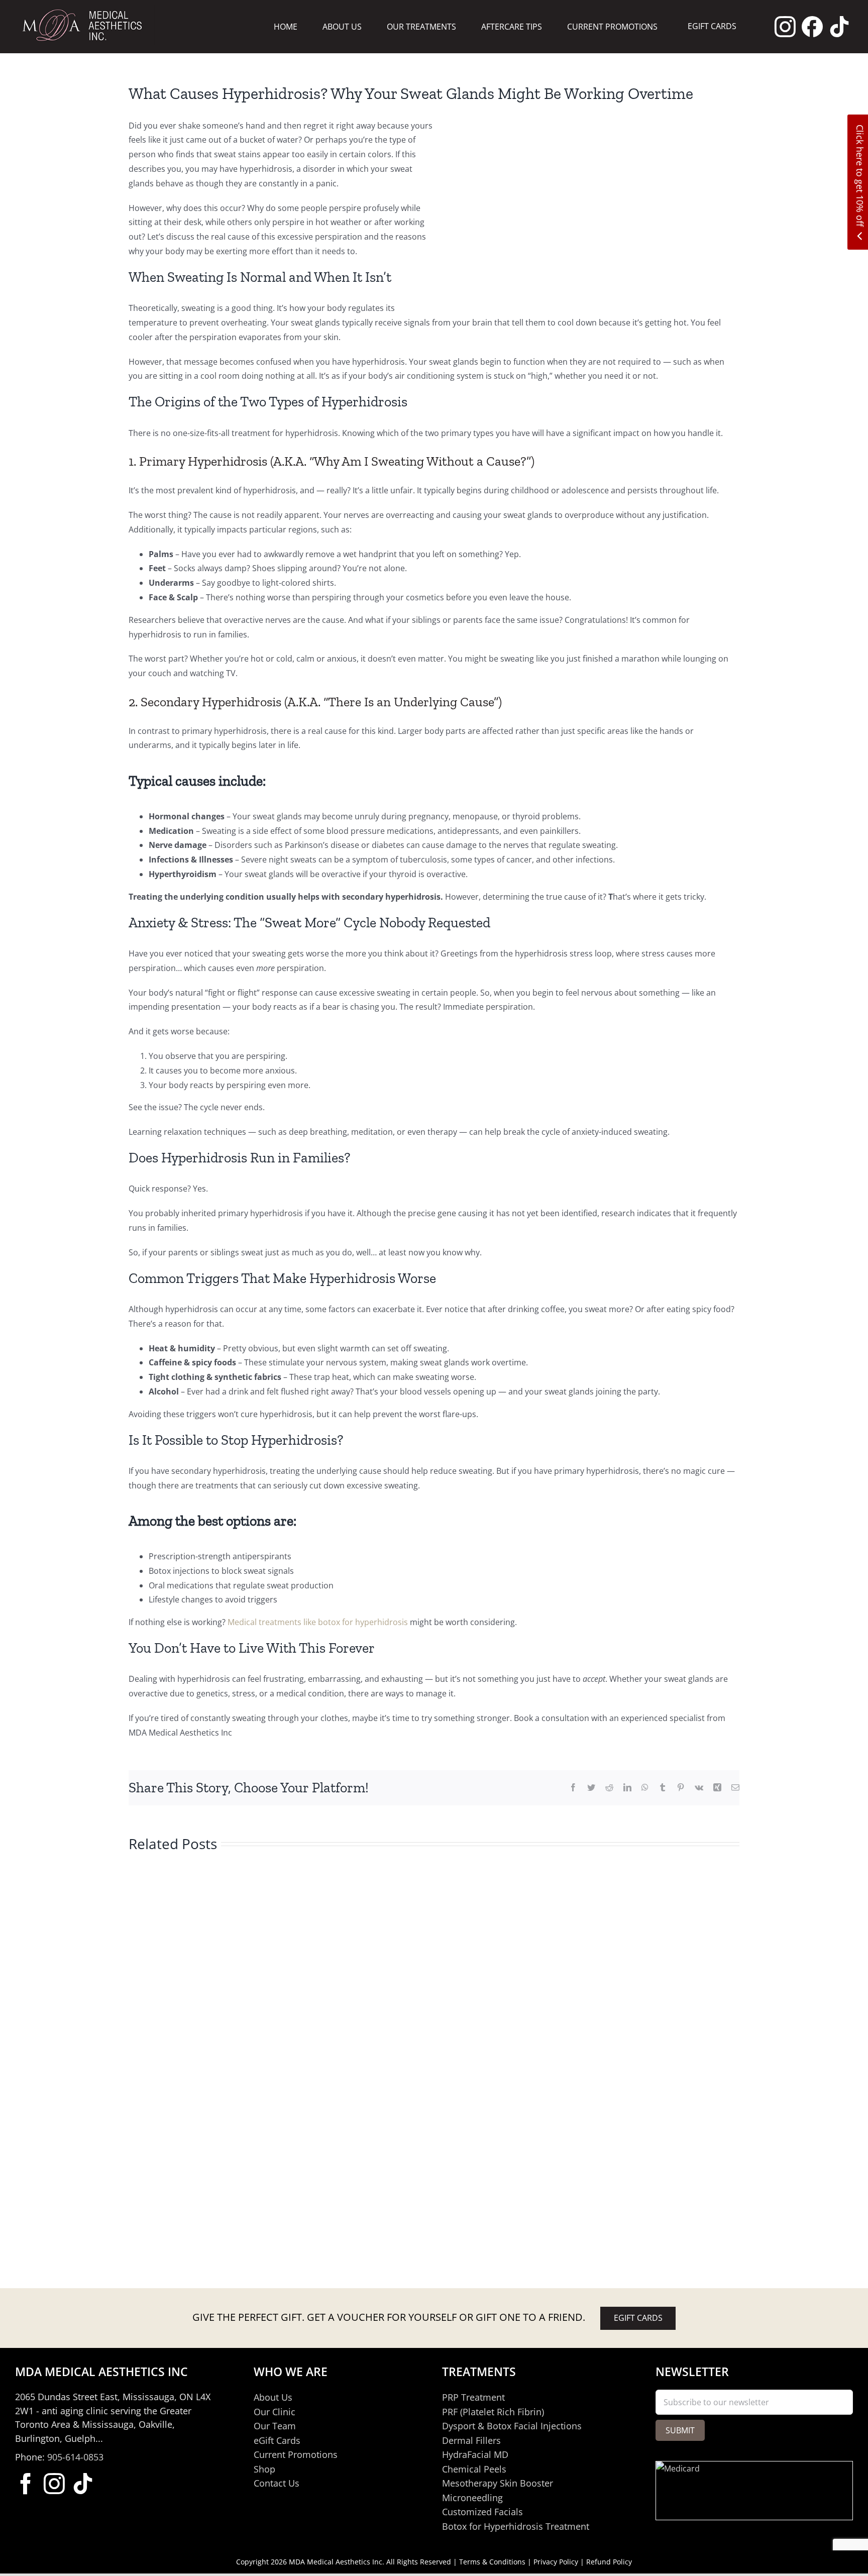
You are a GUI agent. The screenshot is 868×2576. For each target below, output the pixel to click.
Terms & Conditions (492, 2562)
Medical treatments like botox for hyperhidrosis (318, 1622)
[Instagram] (785, 27)
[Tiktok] (839, 27)
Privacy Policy (556, 2562)
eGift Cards (638, 2318)
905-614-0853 (75, 2457)
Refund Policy (609, 2562)
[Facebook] (812, 27)
